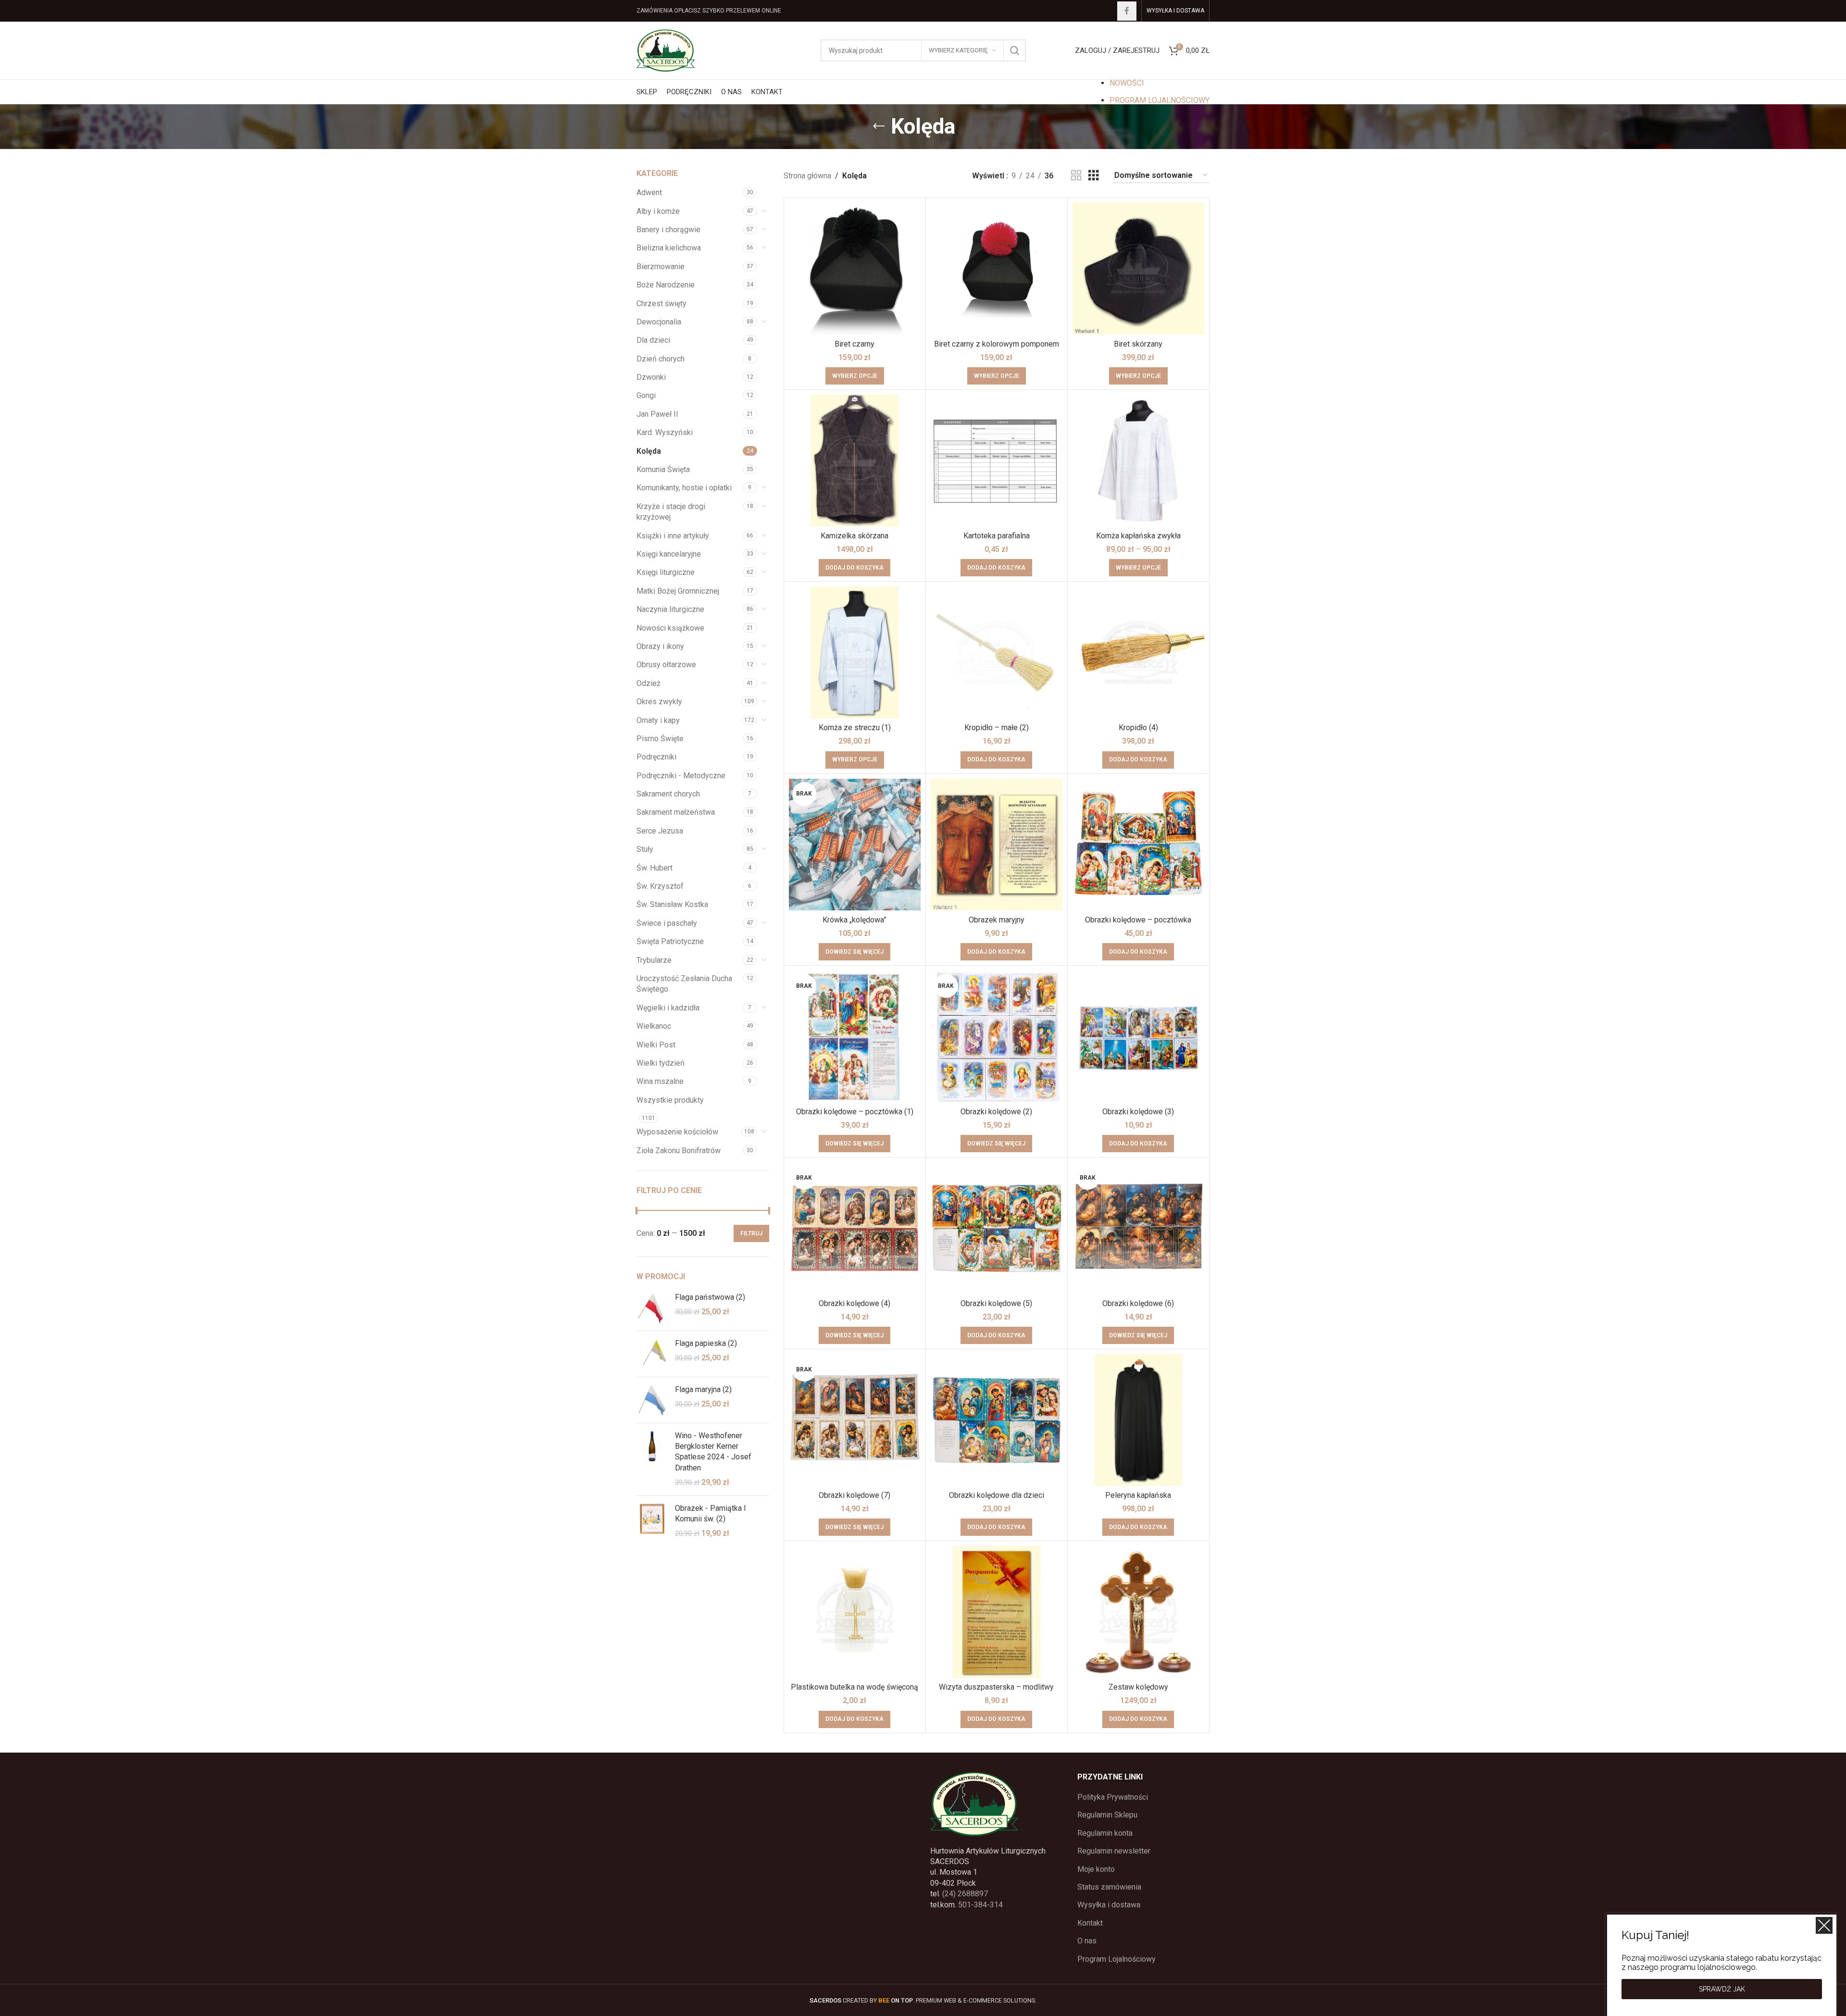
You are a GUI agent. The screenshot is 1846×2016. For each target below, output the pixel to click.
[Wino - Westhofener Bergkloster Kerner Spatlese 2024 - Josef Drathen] (652, 1459)
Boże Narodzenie (666, 285)
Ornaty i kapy (658, 720)
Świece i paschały (667, 923)
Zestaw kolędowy (1138, 1687)
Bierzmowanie (661, 267)
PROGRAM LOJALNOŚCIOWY (1160, 100)
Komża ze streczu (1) (855, 728)
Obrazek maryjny (997, 920)
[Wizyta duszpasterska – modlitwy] (997, 1612)
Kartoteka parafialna (997, 536)
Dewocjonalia (659, 322)
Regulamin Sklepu (1107, 1815)
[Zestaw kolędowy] (1138, 1612)
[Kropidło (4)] (1138, 652)
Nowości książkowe (670, 628)
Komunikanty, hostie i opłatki (684, 488)
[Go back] (879, 126)
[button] (854, 568)
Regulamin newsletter (1114, 1851)
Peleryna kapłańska (1138, 1495)
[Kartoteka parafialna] (997, 460)
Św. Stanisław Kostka (672, 904)
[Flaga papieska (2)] (652, 1354)
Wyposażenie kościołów (677, 1132)
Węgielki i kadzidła (668, 1008)
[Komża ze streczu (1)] (855, 652)
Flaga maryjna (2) (703, 1389)
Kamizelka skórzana (854, 536)
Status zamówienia (1109, 1887)
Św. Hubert (655, 868)
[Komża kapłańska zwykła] (1138, 460)
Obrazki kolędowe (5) (996, 1303)
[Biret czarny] (855, 269)
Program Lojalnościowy (1116, 1959)
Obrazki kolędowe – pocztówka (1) (855, 1112)
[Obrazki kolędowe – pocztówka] (1138, 845)
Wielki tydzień (661, 1063)
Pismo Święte (660, 739)
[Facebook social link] (1127, 11)
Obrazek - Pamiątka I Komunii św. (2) (711, 1513)
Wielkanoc (654, 1026)
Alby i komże (658, 211)
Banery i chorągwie (668, 230)
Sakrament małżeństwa (676, 812)
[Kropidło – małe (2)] (997, 652)
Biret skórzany (1138, 344)
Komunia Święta (663, 469)
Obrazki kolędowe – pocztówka (1138, 920)
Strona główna (807, 176)
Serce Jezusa (660, 831)
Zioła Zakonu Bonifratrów (679, 1151)
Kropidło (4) (1138, 728)
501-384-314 (980, 1905)
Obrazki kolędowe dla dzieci (997, 1495)
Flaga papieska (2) (706, 1343)
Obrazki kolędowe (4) (854, 1303)
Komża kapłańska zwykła (1138, 536)
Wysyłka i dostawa (1109, 1905)
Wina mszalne (660, 1081)
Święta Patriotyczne (670, 941)
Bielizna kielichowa (669, 248)
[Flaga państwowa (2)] (652, 1308)
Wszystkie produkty (670, 1100)
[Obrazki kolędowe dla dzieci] (997, 1420)
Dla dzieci (653, 340)
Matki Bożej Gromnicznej (678, 591)
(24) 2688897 (965, 1894)
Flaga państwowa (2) (710, 1297)
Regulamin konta (1105, 1833)
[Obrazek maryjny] (997, 845)
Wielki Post (656, 1045)
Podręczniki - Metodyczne (681, 776)
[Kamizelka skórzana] (855, 460)
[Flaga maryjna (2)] (652, 1400)
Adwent (649, 193)
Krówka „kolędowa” (854, 920)
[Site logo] (666, 50)
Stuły (645, 849)
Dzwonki (651, 377)
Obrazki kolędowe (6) (1138, 1303)
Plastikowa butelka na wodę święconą (854, 1687)
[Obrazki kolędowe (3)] (1138, 1036)
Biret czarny (854, 344)
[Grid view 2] (1076, 176)
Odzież (649, 683)
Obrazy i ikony (660, 646)
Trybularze (654, 960)
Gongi (646, 395)
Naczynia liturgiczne (670, 609)
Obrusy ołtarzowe (666, 665)
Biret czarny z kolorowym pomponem (997, 344)
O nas (1087, 1941)
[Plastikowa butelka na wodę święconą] (855, 1612)
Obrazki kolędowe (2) (996, 1112)
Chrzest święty (661, 304)
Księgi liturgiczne (666, 572)
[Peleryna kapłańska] (1138, 1420)
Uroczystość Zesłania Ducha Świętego (684, 984)
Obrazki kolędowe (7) (854, 1495)
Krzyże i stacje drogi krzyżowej (671, 512)
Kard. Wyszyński (665, 432)
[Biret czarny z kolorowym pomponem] (997, 269)
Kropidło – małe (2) (997, 728)
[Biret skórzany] (1138, 269)
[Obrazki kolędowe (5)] (997, 1228)
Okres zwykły (659, 702)
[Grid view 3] (1094, 176)
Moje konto (1096, 1869)
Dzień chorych (661, 359)
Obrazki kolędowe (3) (1138, 1112)
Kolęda (649, 451)
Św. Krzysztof (660, 886)
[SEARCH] (1015, 50)
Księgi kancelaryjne (669, 554)
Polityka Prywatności (1113, 1797)
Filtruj (751, 1233)
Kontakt (1090, 1923)
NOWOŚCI (1127, 83)
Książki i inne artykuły (673, 536)
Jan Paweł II (657, 414)
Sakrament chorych (668, 794)
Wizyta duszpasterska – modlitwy (996, 1687)
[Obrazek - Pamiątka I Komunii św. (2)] (652, 1521)
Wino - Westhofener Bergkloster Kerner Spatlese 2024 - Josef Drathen (713, 1452)
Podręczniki (656, 757)
